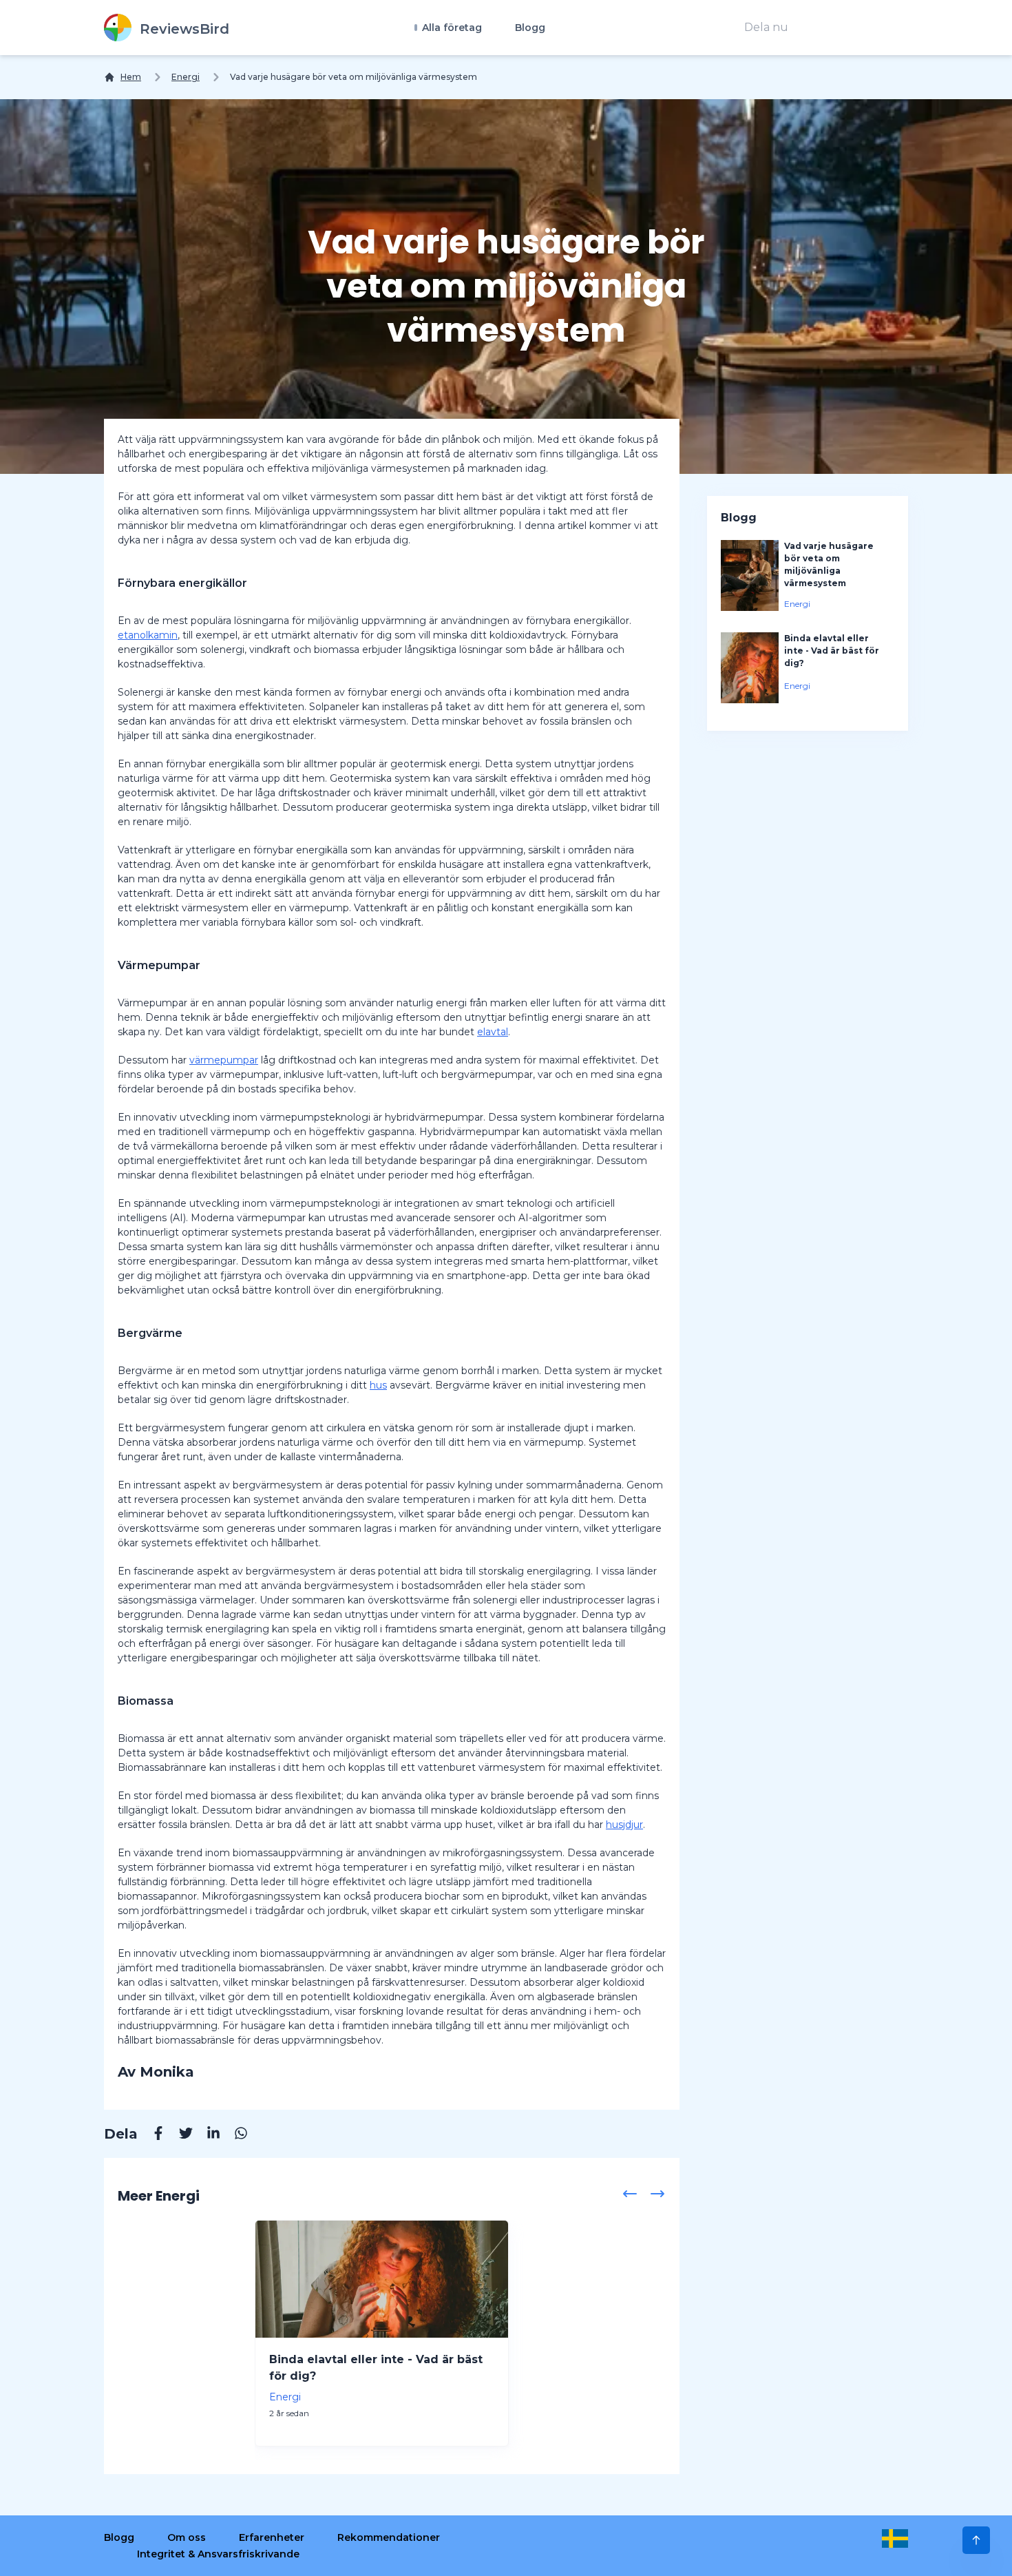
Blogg (530, 28)
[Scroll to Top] (976, 2540)
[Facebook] (151, 2135)
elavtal (493, 1032)
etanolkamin (148, 635)
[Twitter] (179, 2135)
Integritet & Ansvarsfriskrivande (218, 2554)
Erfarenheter (272, 2537)
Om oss (187, 2537)
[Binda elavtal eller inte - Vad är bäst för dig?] (382, 2279)
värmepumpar (224, 1060)
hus (378, 1385)
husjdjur (624, 1825)
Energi (186, 77)
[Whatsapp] (234, 2135)
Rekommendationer (389, 2537)
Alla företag (451, 28)
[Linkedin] (207, 2135)
